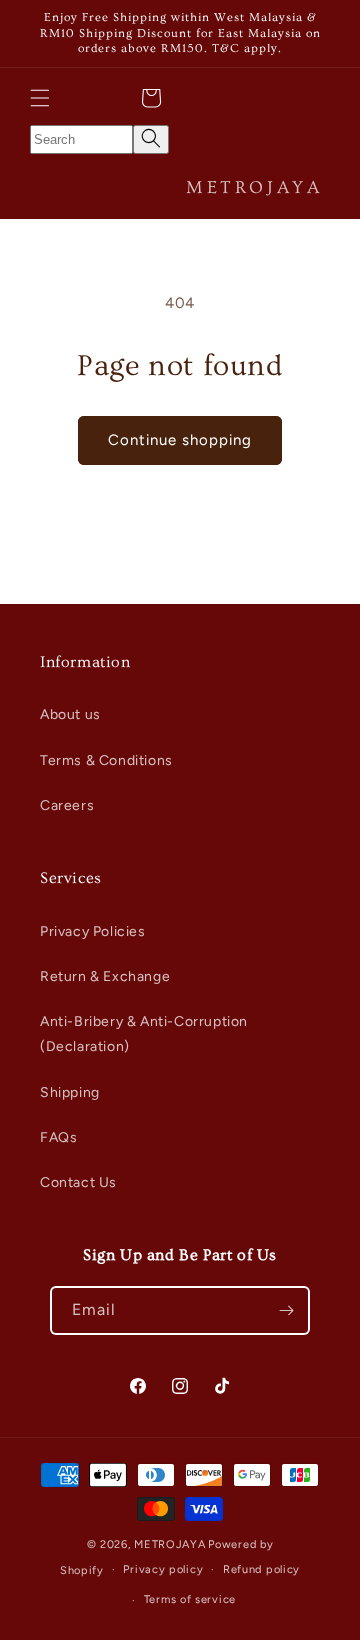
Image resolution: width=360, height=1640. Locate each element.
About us (70, 714)
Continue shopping (180, 440)
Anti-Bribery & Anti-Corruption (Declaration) (144, 1034)
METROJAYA (169, 1544)
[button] (40, 98)
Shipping (70, 1092)
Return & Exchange (105, 976)
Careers (67, 805)
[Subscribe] (286, 1310)
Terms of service (190, 1599)
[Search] (151, 139)
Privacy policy (163, 1569)
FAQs (58, 1137)
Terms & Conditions (106, 760)
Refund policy (261, 1569)
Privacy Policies (93, 931)
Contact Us (78, 1182)
